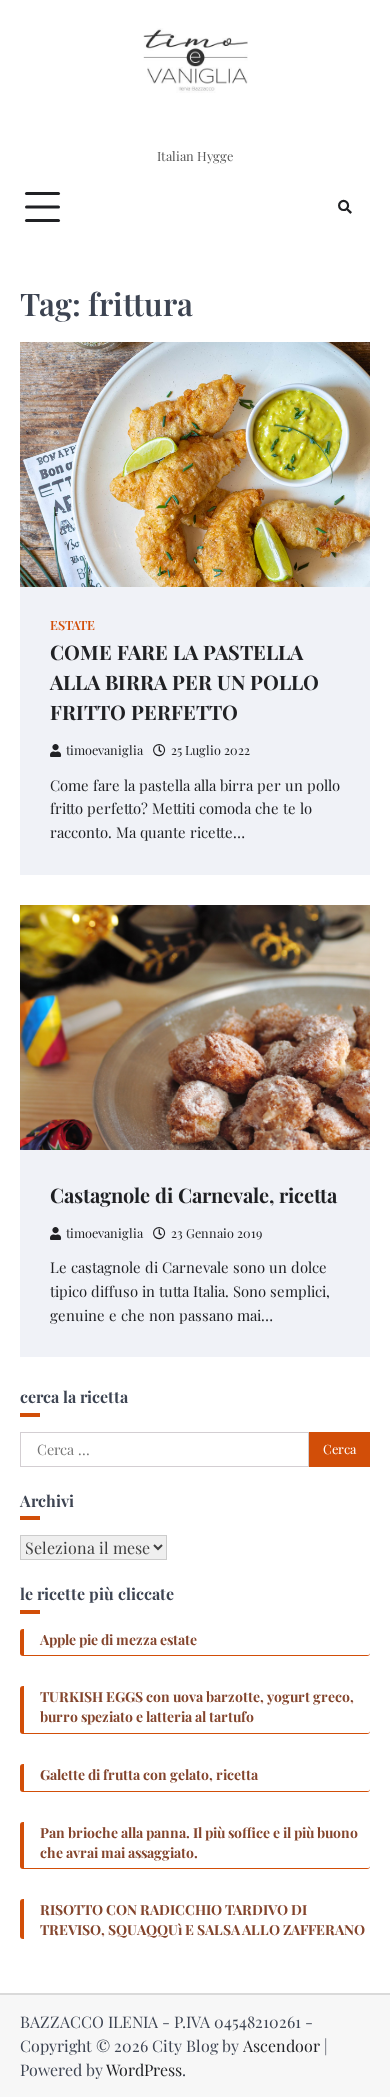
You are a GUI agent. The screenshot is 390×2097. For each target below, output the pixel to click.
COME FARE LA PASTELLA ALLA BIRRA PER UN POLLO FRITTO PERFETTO (184, 681)
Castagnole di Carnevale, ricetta (193, 1194)
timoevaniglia (104, 749)
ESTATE (72, 624)
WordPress (144, 2069)
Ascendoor (281, 2045)
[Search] (345, 207)
